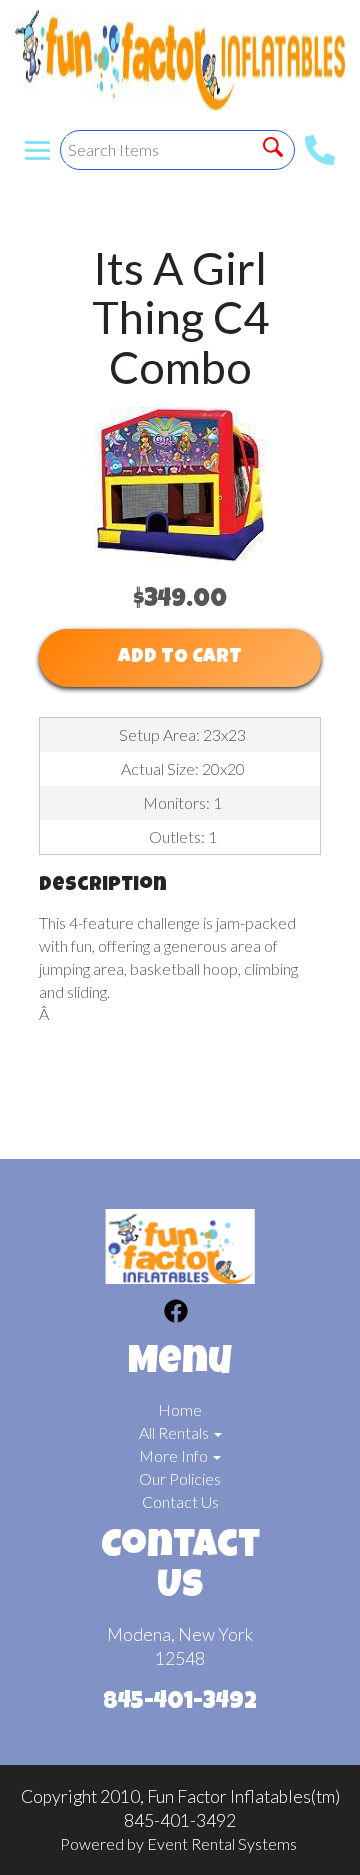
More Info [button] (175, 1455)
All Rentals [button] (175, 1432)
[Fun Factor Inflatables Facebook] (176, 1314)
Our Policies (180, 1478)
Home (180, 1409)
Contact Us (180, 1501)
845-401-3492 (180, 1703)
